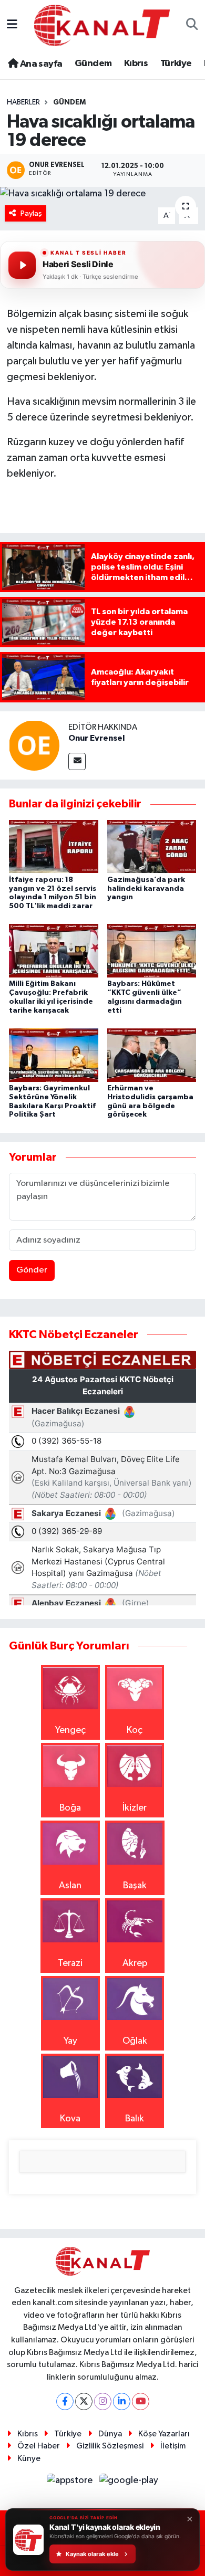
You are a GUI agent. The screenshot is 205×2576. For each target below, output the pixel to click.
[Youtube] (141, 2401)
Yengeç (70, 1730)
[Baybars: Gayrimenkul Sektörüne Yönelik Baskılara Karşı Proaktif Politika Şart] (54, 1055)
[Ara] (192, 25)
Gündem (93, 64)
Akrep (135, 1963)
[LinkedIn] (122, 2401)
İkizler (135, 1808)
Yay (70, 2041)
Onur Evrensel (96, 738)
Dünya (110, 2434)
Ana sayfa (40, 64)
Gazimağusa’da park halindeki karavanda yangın (146, 889)
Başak (135, 1886)
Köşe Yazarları (164, 2434)
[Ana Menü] (12, 25)
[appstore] (71, 2483)
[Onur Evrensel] (34, 745)
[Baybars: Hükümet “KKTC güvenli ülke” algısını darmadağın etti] (152, 951)
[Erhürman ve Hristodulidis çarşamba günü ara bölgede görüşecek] (152, 1055)
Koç (135, 1730)
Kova (70, 2119)
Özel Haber (39, 2446)
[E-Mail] (77, 761)
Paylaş (31, 213)
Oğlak (135, 2041)
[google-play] (129, 2483)
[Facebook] (65, 2401)
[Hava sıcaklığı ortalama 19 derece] (102, 194)
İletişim (173, 2446)
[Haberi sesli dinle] (22, 265)
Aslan (70, 1886)
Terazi (70, 1963)
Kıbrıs (136, 64)
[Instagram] (103, 2401)
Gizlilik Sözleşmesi (110, 2446)
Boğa (70, 1808)
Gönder (32, 1270)
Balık (135, 2119)
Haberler (23, 102)
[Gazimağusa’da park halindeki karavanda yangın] (152, 846)
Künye (29, 2459)
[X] (84, 2401)
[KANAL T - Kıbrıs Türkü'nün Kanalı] (102, 25)
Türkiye (176, 64)
